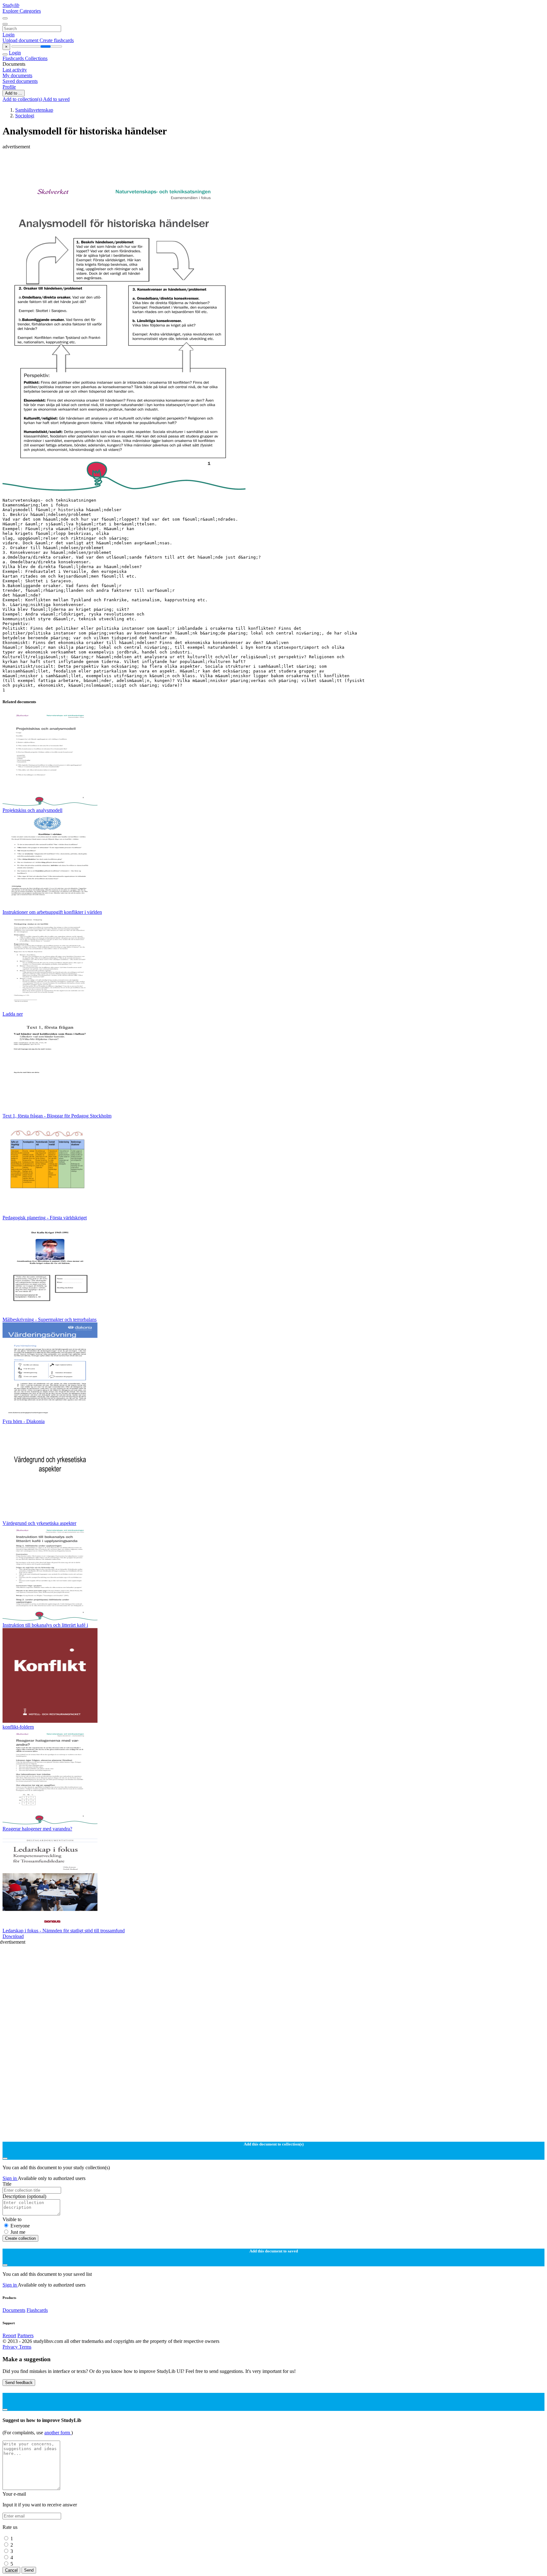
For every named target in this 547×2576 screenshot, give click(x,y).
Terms (25, 2347)
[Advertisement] (192, 164)
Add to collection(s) (23, 99)
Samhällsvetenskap (34, 110)
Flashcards (14, 58)
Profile (9, 87)
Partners (25, 2335)
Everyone (20, 2226)
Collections (36, 58)
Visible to (12, 2219)
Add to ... (14, 93)
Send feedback (19, 2383)
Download (13, 1936)
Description (24, 2196)
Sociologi (25, 116)
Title (7, 2184)
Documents (14, 2310)
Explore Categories (22, 11)
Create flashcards (57, 40)
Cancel (11, 2570)
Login (9, 35)
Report (9, 2335)
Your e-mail (14, 2494)
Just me (18, 2232)
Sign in (10, 2178)
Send (29, 2570)
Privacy (11, 2347)
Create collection (20, 2238)
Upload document (21, 40)
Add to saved (56, 99)
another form (58, 2433)
